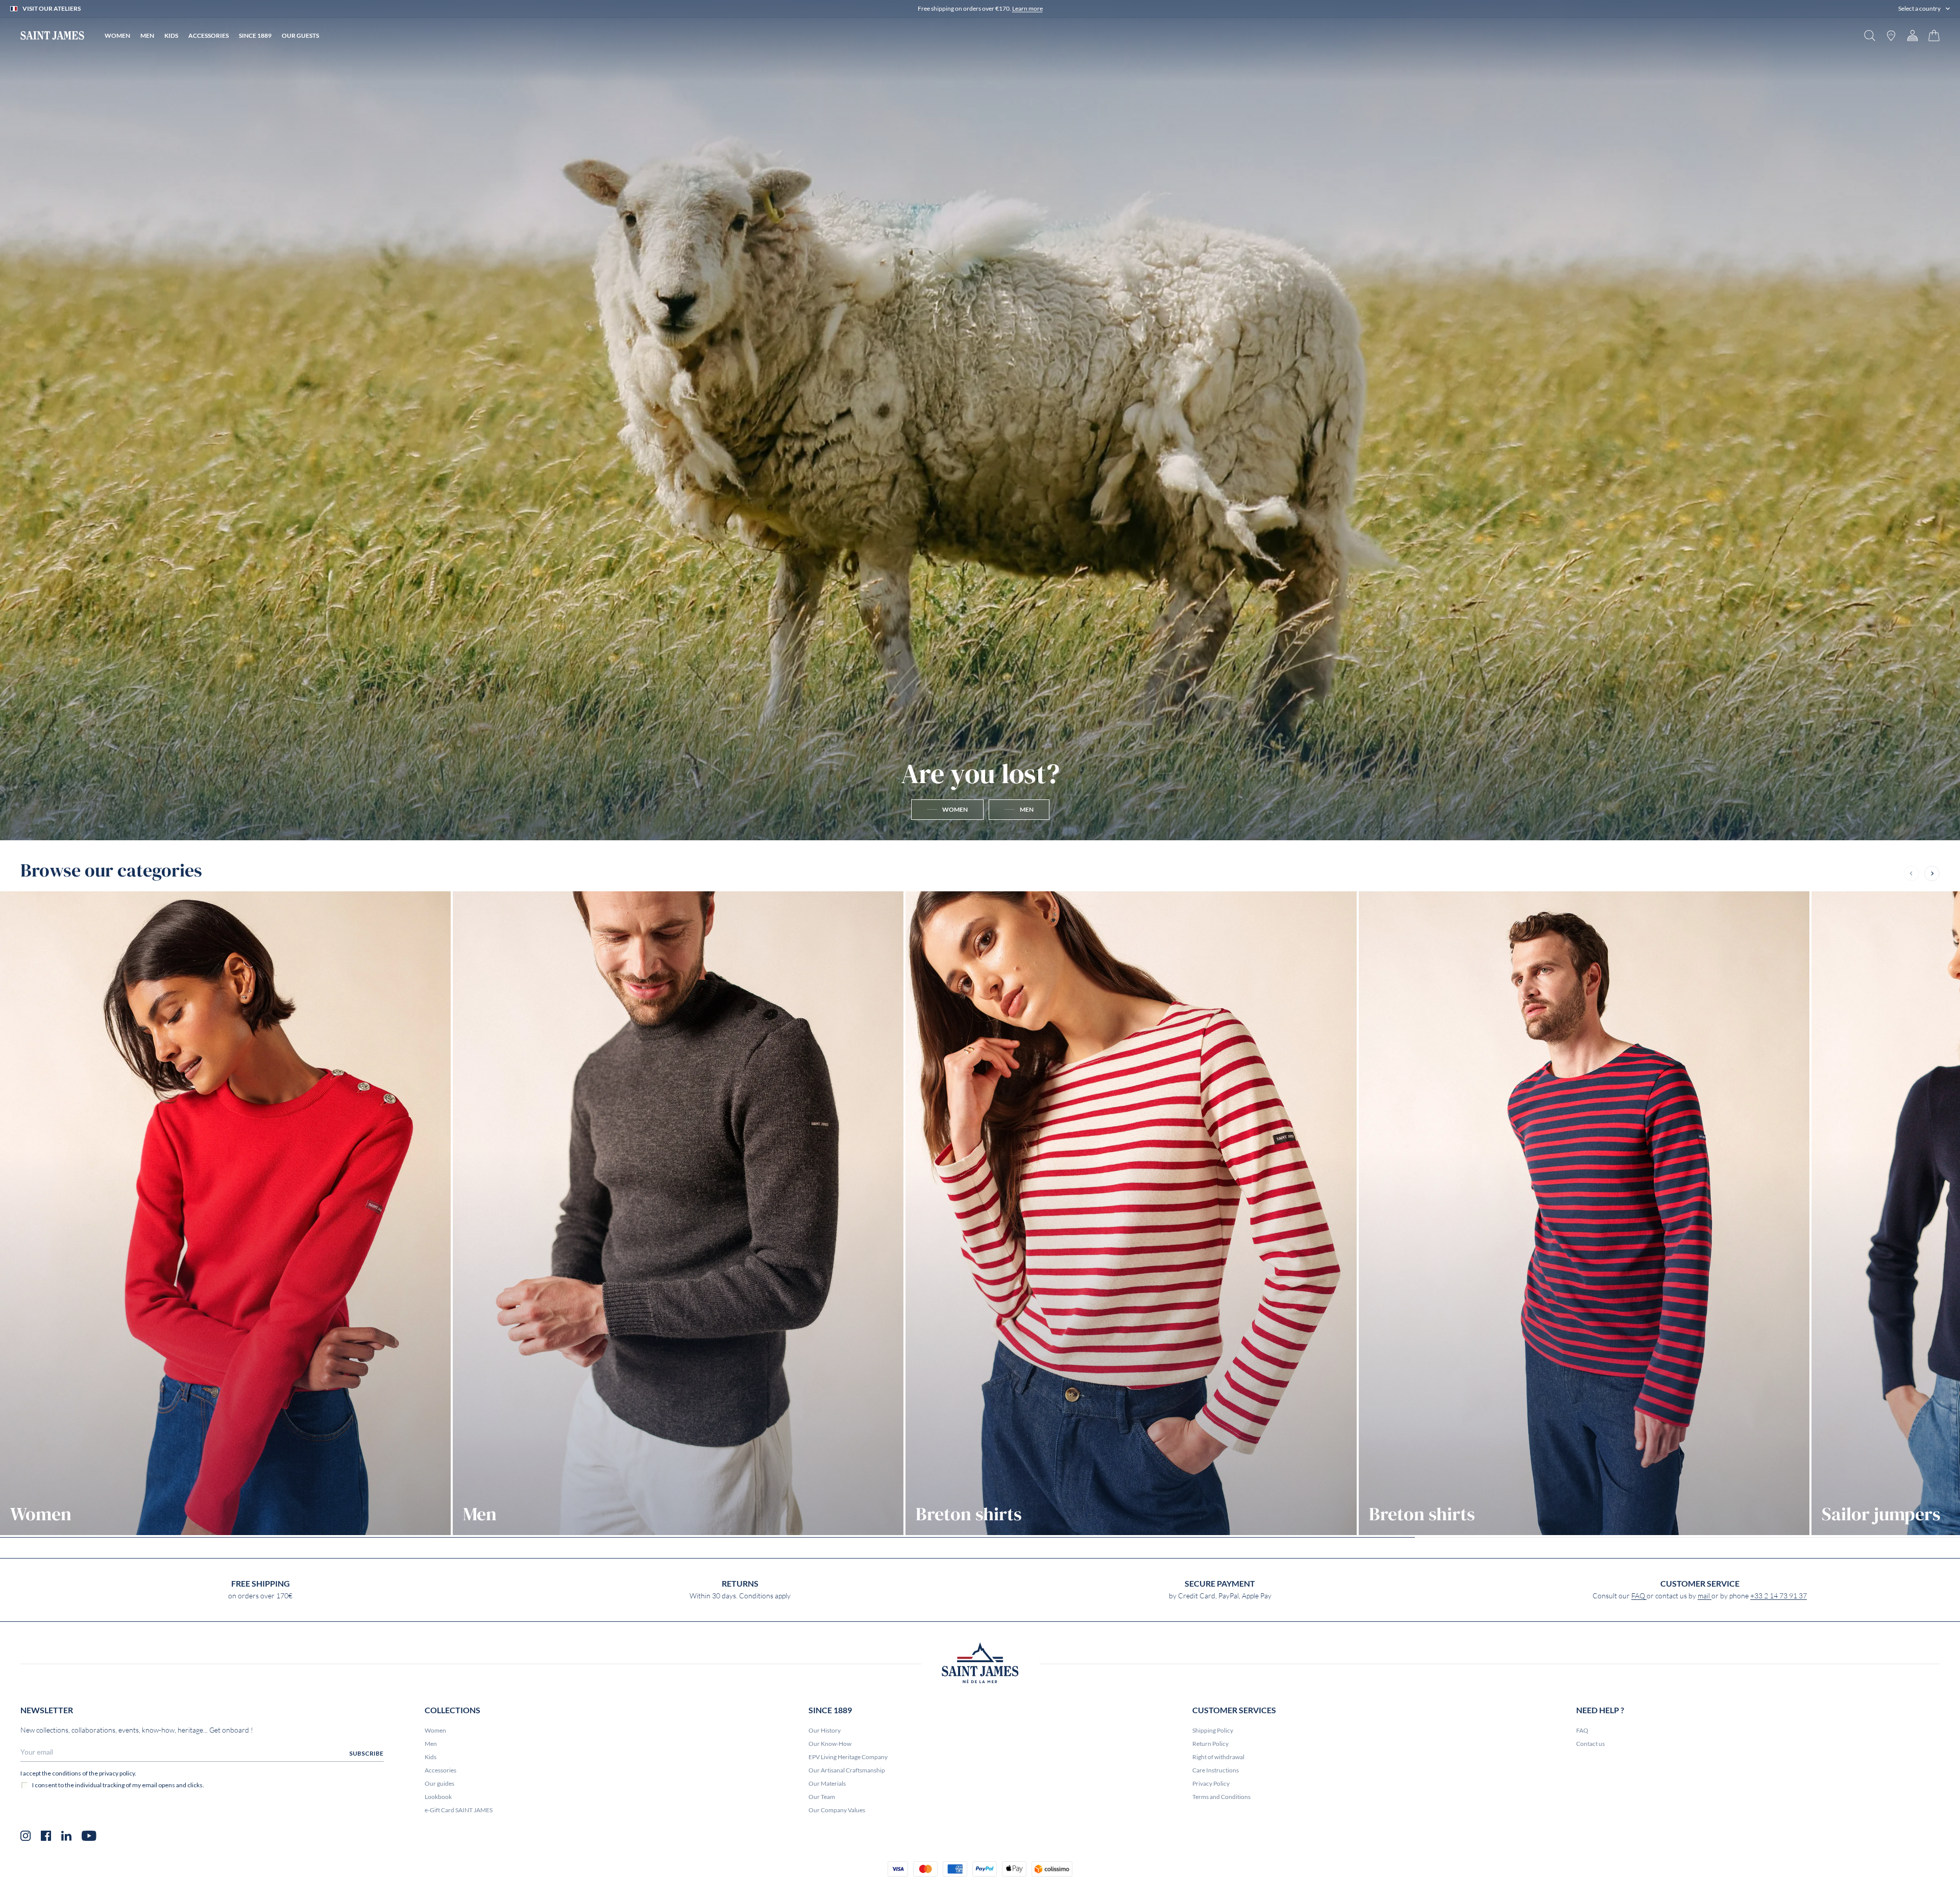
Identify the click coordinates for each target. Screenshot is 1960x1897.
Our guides (439, 1783)
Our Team (822, 1797)
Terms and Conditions (1221, 1797)
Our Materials (827, 1783)
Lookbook (438, 1797)
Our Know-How (830, 1744)
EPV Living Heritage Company (848, 1757)
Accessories (440, 1770)
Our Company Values (837, 1810)
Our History (825, 1730)
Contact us (1590, 1744)
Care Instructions (1216, 1770)
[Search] (1870, 35)
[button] (1924, 9)
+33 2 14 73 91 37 (1779, 1596)
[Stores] (1891, 35)
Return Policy (1210, 1744)
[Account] (1913, 35)
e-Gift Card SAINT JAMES (459, 1810)
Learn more (1027, 8)
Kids (431, 1757)
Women (435, 1730)
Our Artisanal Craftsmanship (847, 1770)
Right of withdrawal (1218, 1757)
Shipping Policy (1213, 1730)
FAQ (1639, 1596)
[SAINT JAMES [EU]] (52, 35)
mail (1705, 1596)
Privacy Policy (1211, 1783)
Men (431, 1744)
